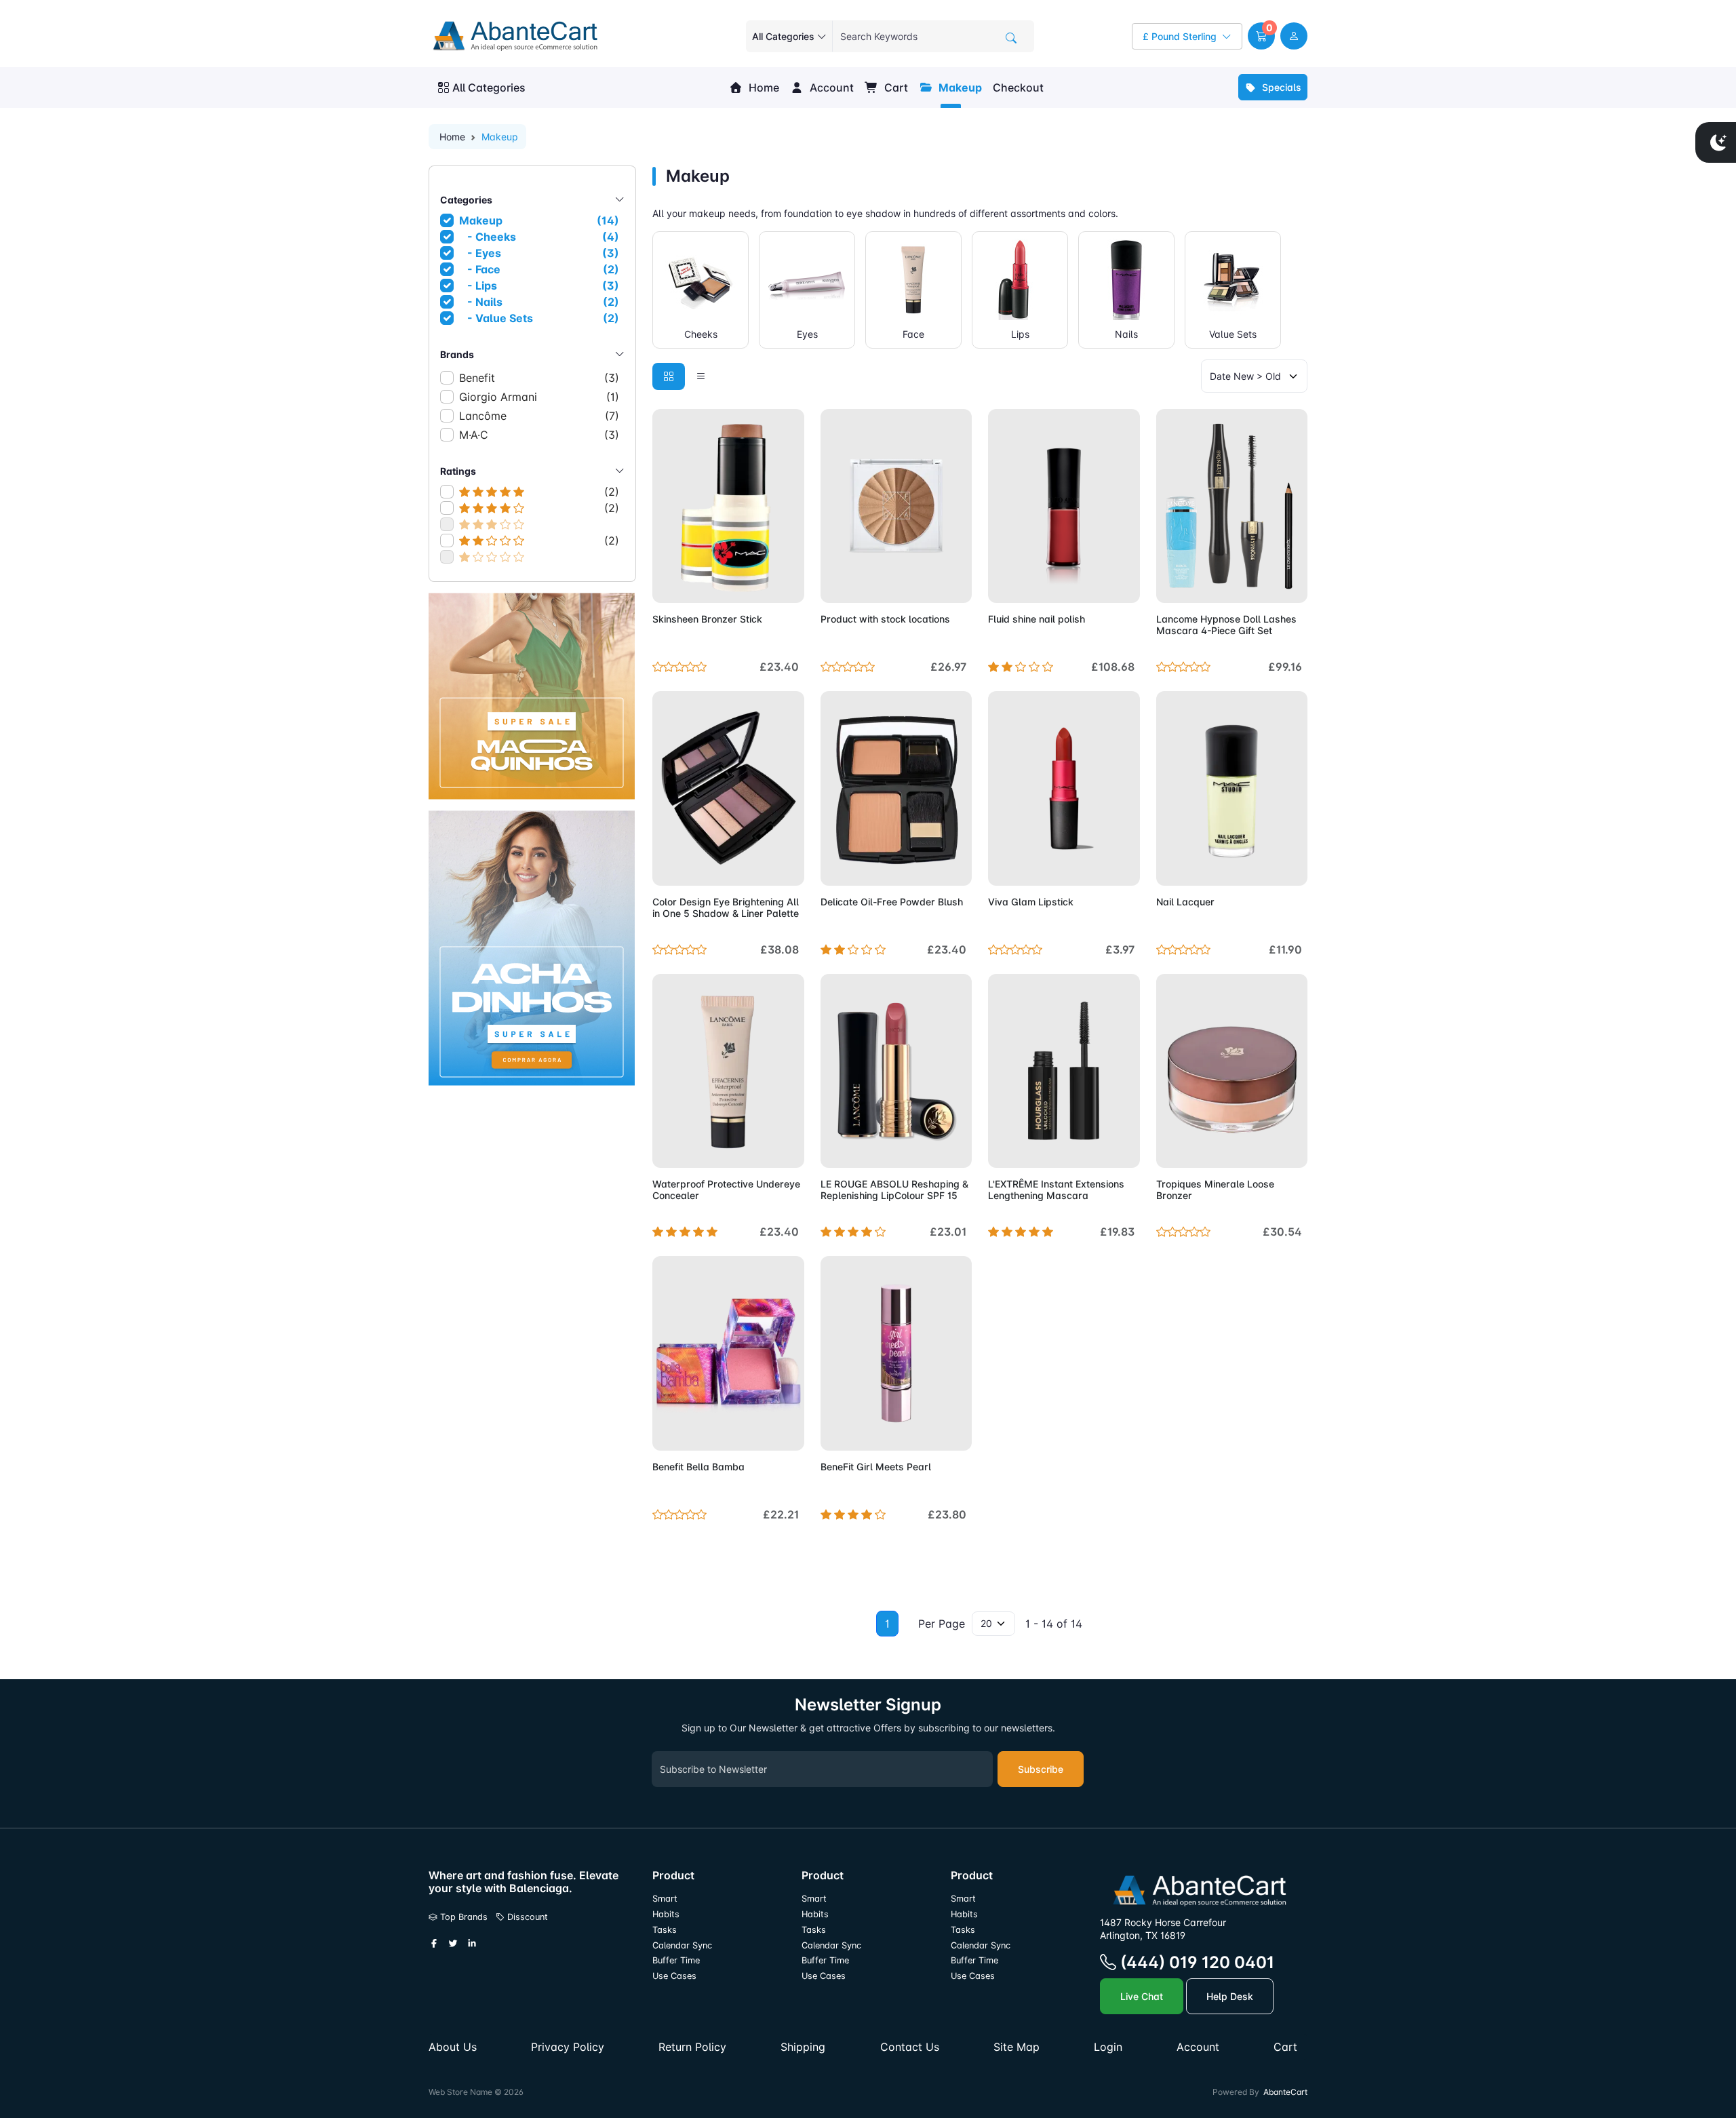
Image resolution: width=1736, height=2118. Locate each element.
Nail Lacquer (1185, 902)
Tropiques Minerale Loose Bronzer (1215, 1190)
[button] (1261, 36)
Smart (665, 1899)
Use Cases (674, 1976)
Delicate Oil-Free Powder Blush (892, 902)
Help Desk (1230, 1996)
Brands (457, 354)
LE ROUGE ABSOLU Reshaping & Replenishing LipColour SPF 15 (894, 1190)
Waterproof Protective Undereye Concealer (726, 1190)
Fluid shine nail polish (1037, 619)
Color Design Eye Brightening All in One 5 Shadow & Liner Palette (726, 907)
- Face (540, 269)
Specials (1280, 87)
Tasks (665, 1930)
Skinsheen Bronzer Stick (707, 619)
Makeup (539, 220)
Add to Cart (762, 585)
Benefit (539, 378)
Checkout (1018, 87)
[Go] (1011, 38)
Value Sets (1233, 334)
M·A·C (539, 435)
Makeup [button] (959, 87)
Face (913, 334)
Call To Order (1099, 1150)
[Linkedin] (472, 1944)
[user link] (1294, 36)
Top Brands (462, 1917)
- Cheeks (540, 237)
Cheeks (701, 334)
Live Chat (1142, 1996)
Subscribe (1041, 1769)
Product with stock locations (885, 619)
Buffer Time (676, 1960)
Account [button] (830, 87)
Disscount (526, 1917)
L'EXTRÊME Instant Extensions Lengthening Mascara (1056, 1190)
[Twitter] (453, 1944)
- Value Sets (540, 318)
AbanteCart (1285, 2092)
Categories (466, 200)
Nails (1126, 334)
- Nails (540, 302)
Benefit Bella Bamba (698, 1467)
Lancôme (539, 416)
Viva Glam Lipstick (1031, 902)
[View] (667, 585)
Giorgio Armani (539, 397)
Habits (666, 1914)
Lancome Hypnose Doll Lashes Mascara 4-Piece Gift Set (1226, 625)
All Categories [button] (489, 87)
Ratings (458, 471)
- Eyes (540, 253)
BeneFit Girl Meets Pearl (876, 1467)
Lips (1020, 334)
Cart (895, 87)
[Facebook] (434, 1944)
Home (763, 87)
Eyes (807, 334)
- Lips (540, 286)
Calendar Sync (682, 1945)
